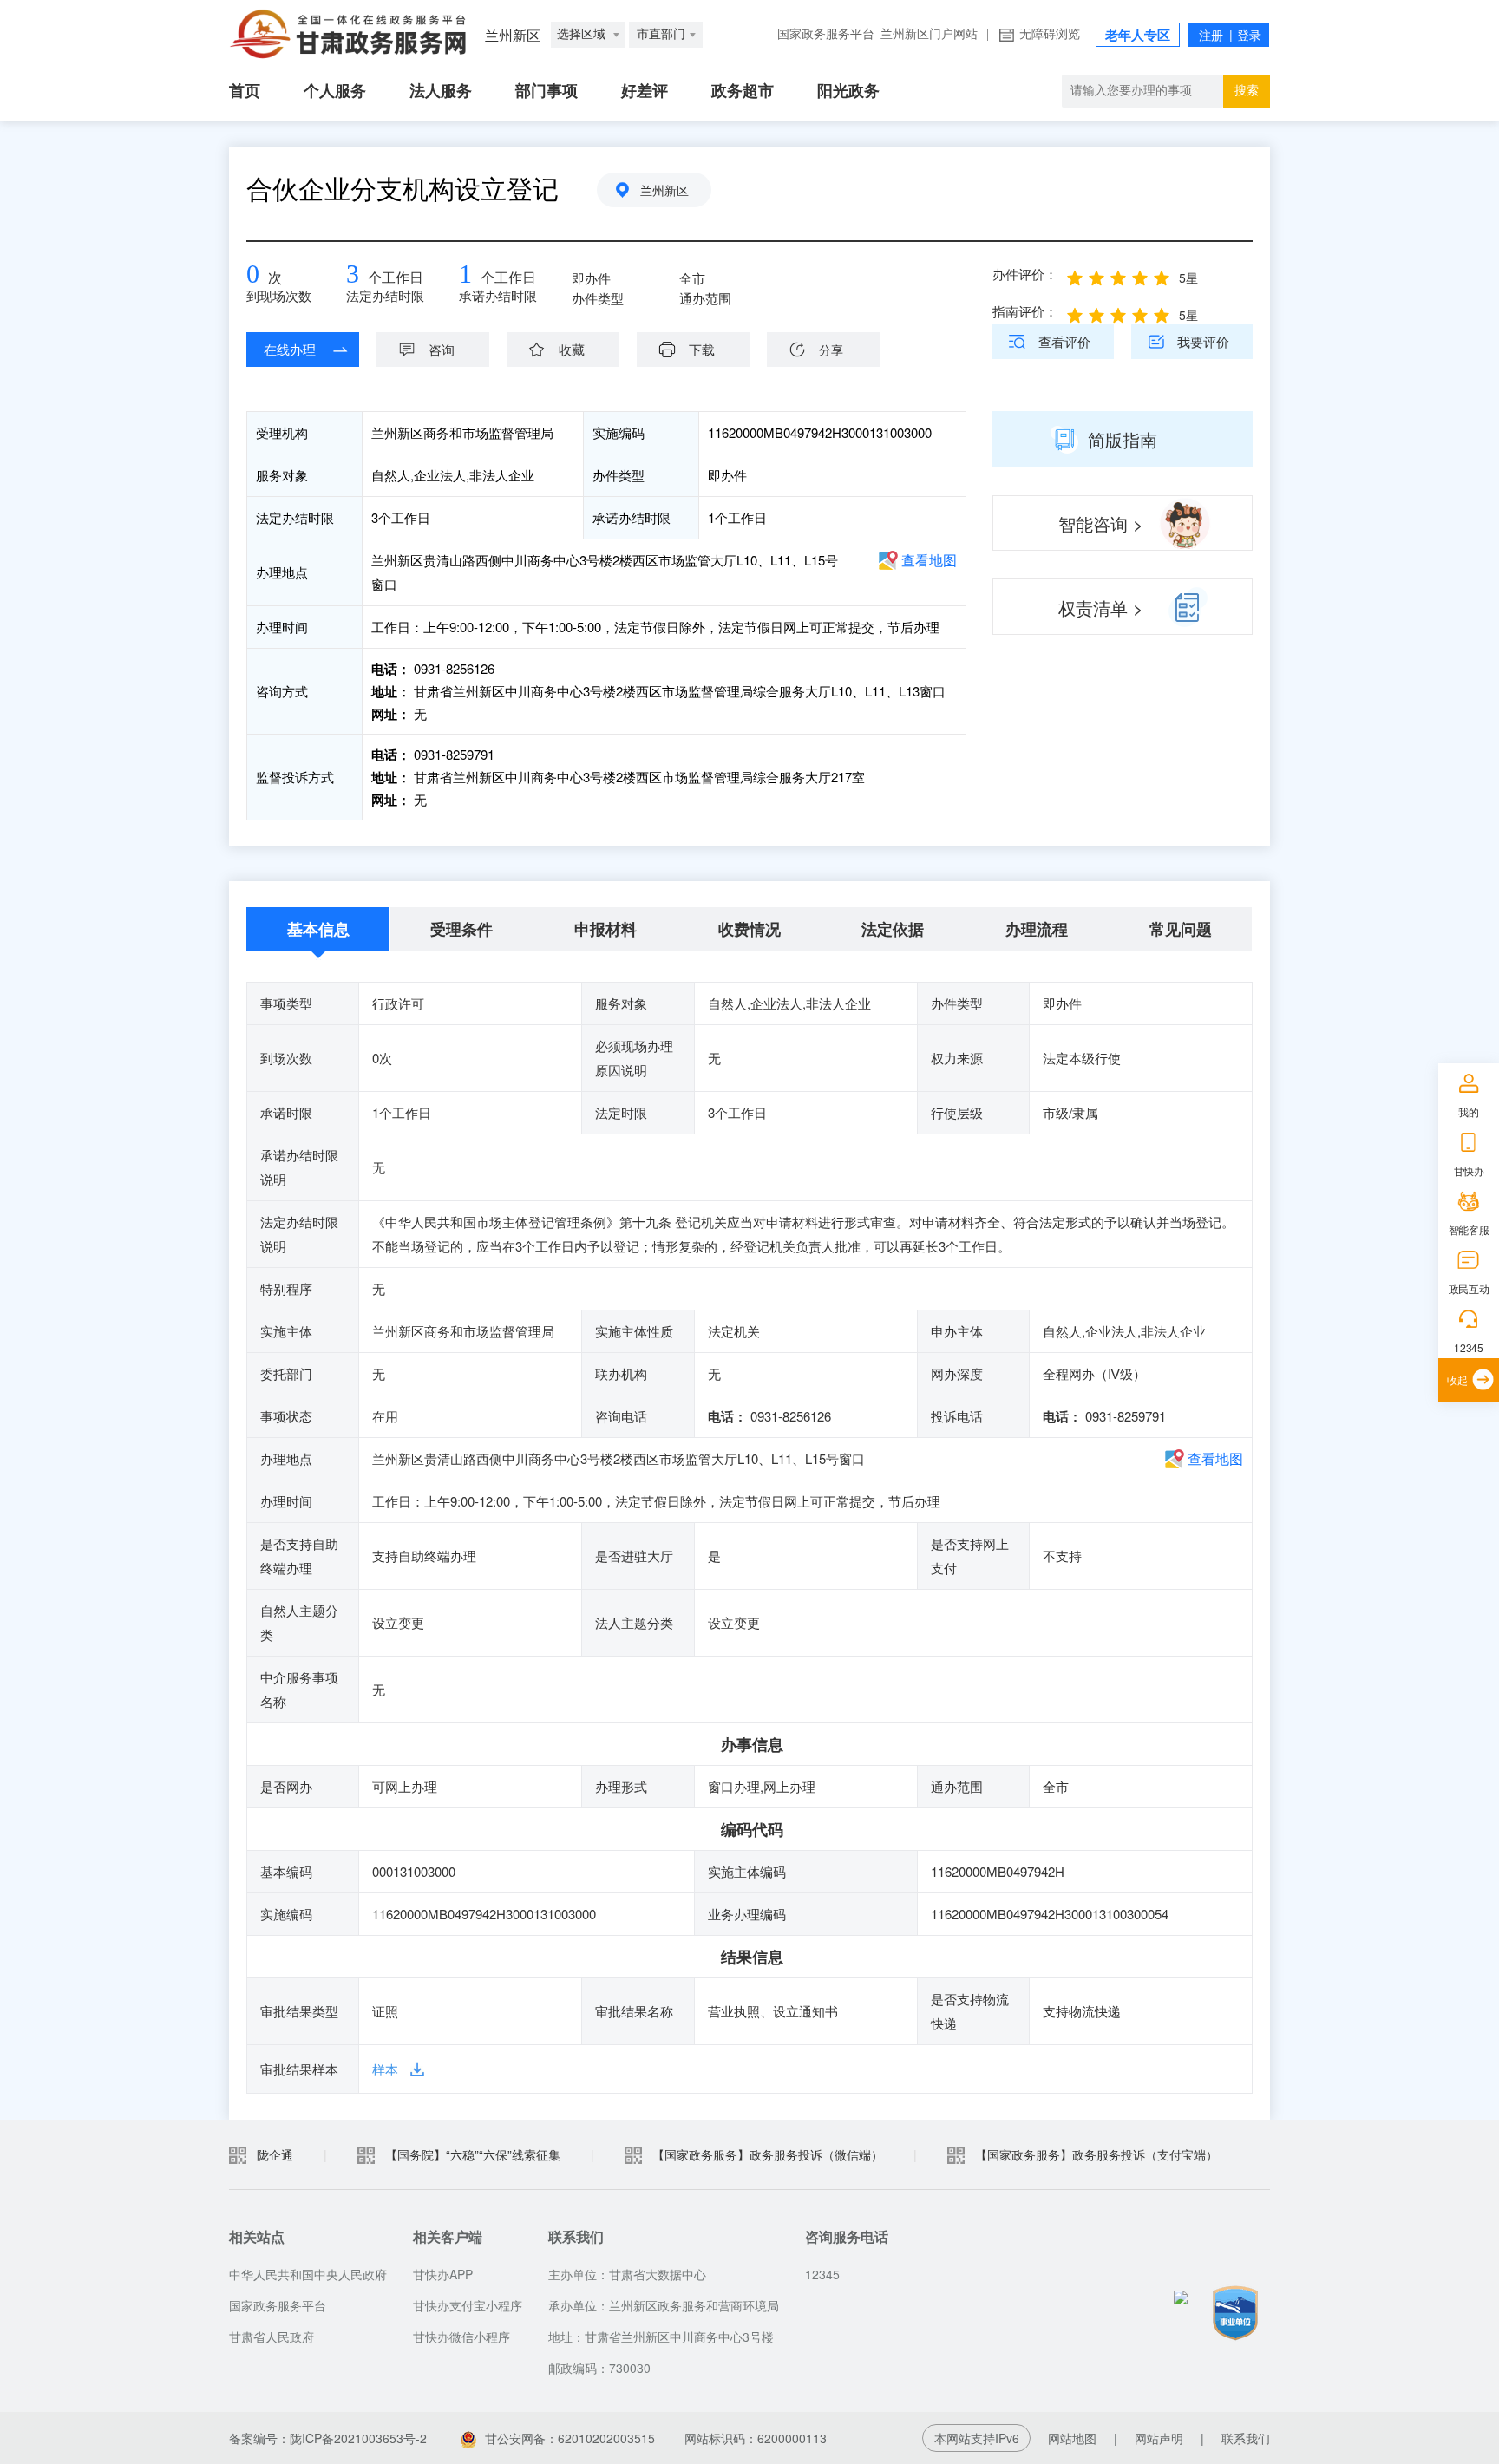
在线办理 (290, 349)
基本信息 (318, 929)
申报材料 (605, 929)
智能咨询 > (1101, 523)
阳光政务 (848, 91)
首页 (245, 91)
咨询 (442, 349)
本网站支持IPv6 (977, 2438)
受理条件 (461, 929)
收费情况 (749, 929)
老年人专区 (1138, 36)
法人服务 (441, 91)
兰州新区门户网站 (929, 34)
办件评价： (1025, 274)
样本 (385, 2069)
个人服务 (335, 91)
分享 (831, 350)
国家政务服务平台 (826, 34)
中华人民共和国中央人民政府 (308, 2274)
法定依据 (893, 929)
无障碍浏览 (1050, 34)
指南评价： (1025, 311)
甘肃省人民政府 (272, 2337)
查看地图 (929, 560)
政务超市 (743, 91)
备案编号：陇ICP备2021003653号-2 (328, 2438)
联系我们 (1246, 2438)
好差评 (645, 91)
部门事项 (547, 91)
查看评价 (1064, 341)
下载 (702, 349)
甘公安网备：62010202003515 (570, 2438)
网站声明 (1159, 2438)
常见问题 (1181, 929)
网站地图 (1072, 2438)
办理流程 (1037, 929)
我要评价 (1203, 341)
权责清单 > (1101, 608)
